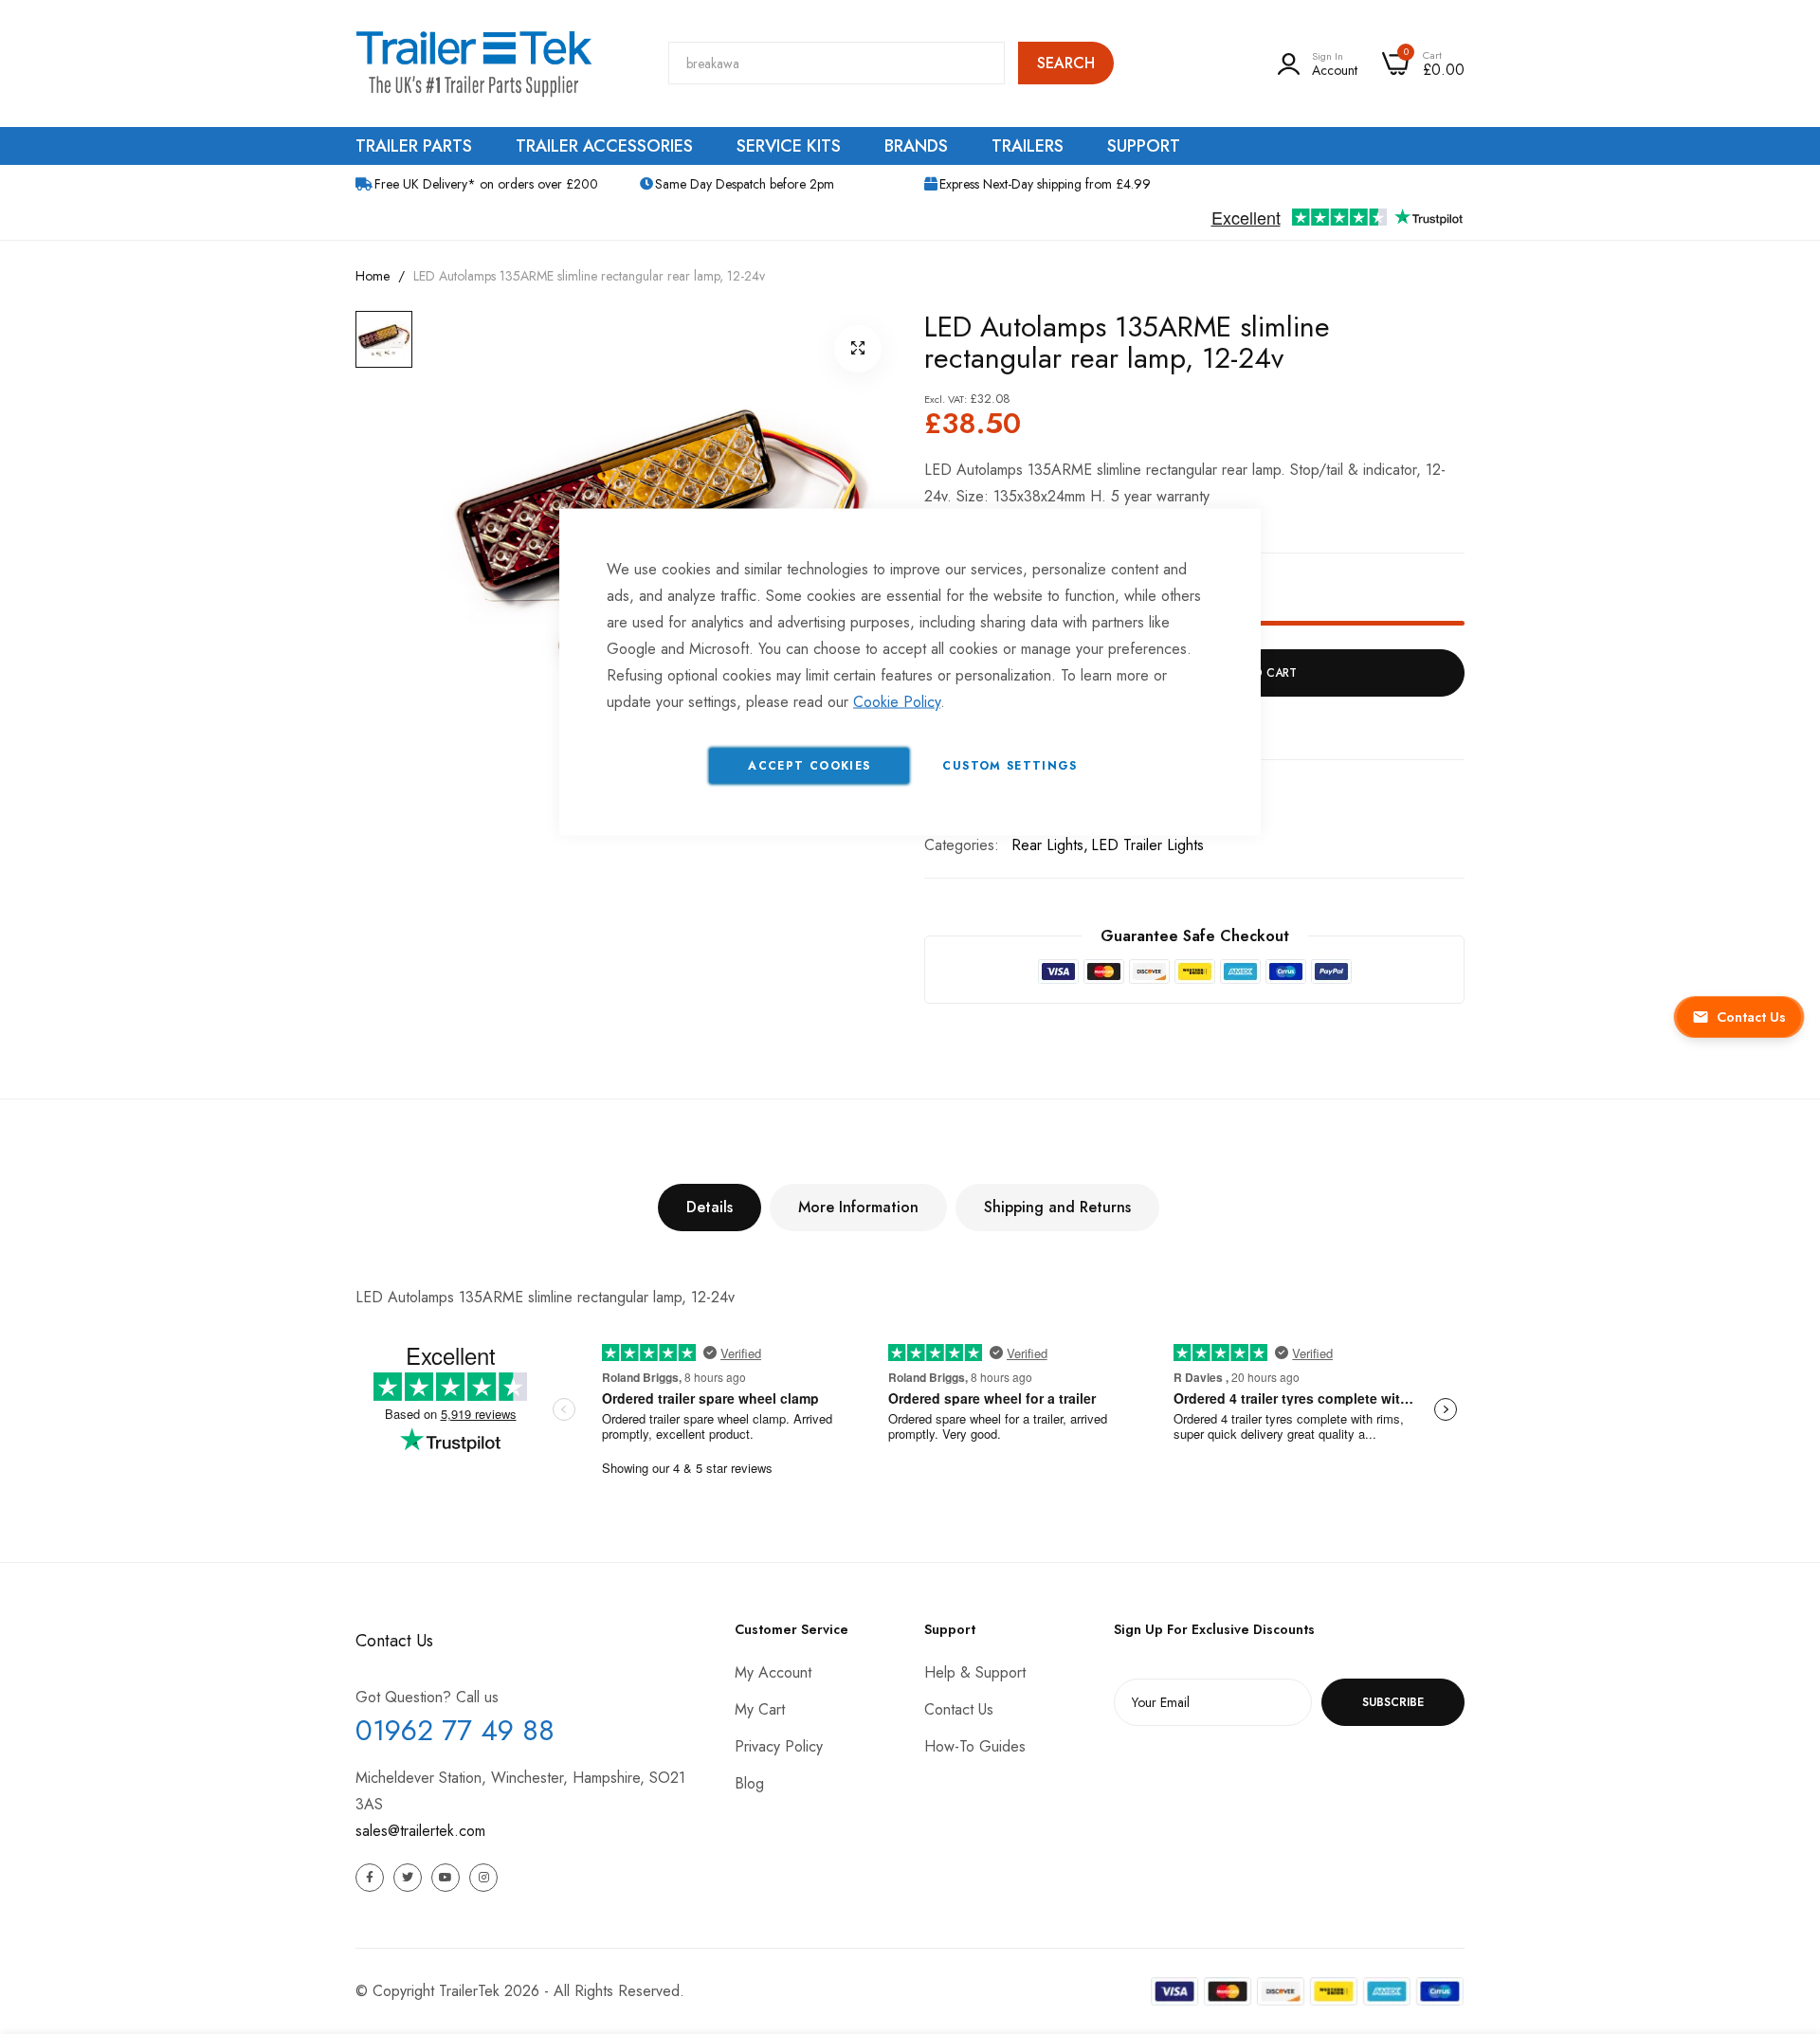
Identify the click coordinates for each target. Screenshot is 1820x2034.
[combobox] (837, 63)
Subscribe (1393, 1702)
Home (373, 276)
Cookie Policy (897, 702)
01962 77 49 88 (455, 1730)
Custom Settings (1010, 766)
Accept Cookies (809, 766)
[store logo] (474, 64)
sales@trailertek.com (420, 1831)
